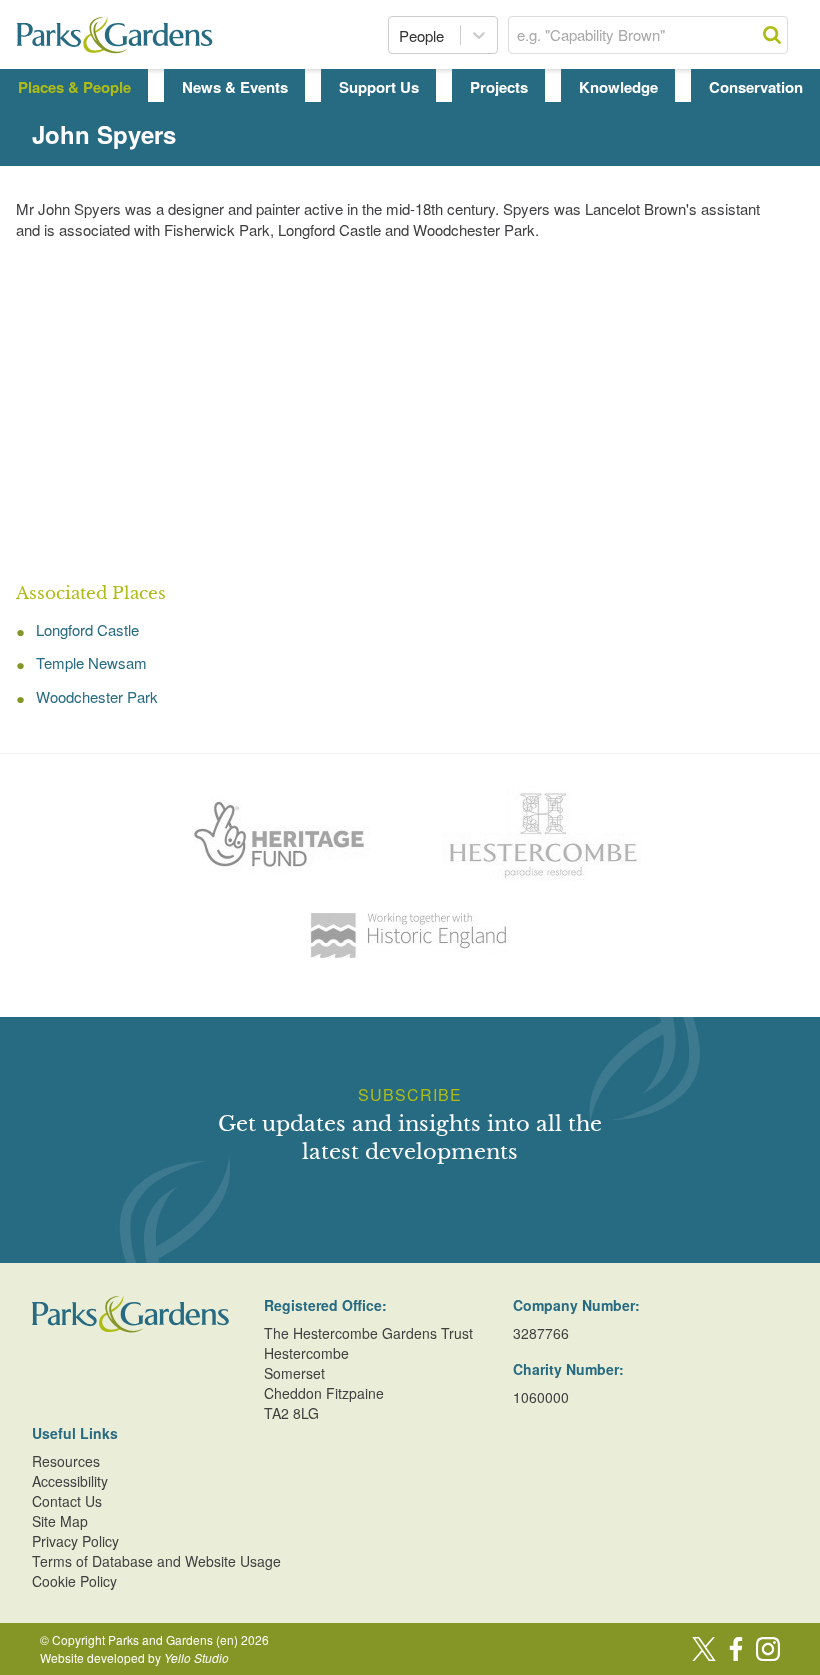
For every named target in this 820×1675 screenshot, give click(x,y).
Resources (66, 1461)
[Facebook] (736, 1649)
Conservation (756, 87)
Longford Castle (87, 629)
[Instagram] (768, 1649)
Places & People (74, 87)
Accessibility (70, 1481)
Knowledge (618, 87)
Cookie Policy (74, 1581)
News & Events (235, 87)
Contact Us (67, 1501)
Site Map (60, 1521)
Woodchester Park (97, 696)
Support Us (379, 87)
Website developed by (134, 1657)
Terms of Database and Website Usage (156, 1561)
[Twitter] (704, 1649)
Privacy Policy (75, 1541)
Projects (499, 87)
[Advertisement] (410, 412)
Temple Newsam (91, 662)
